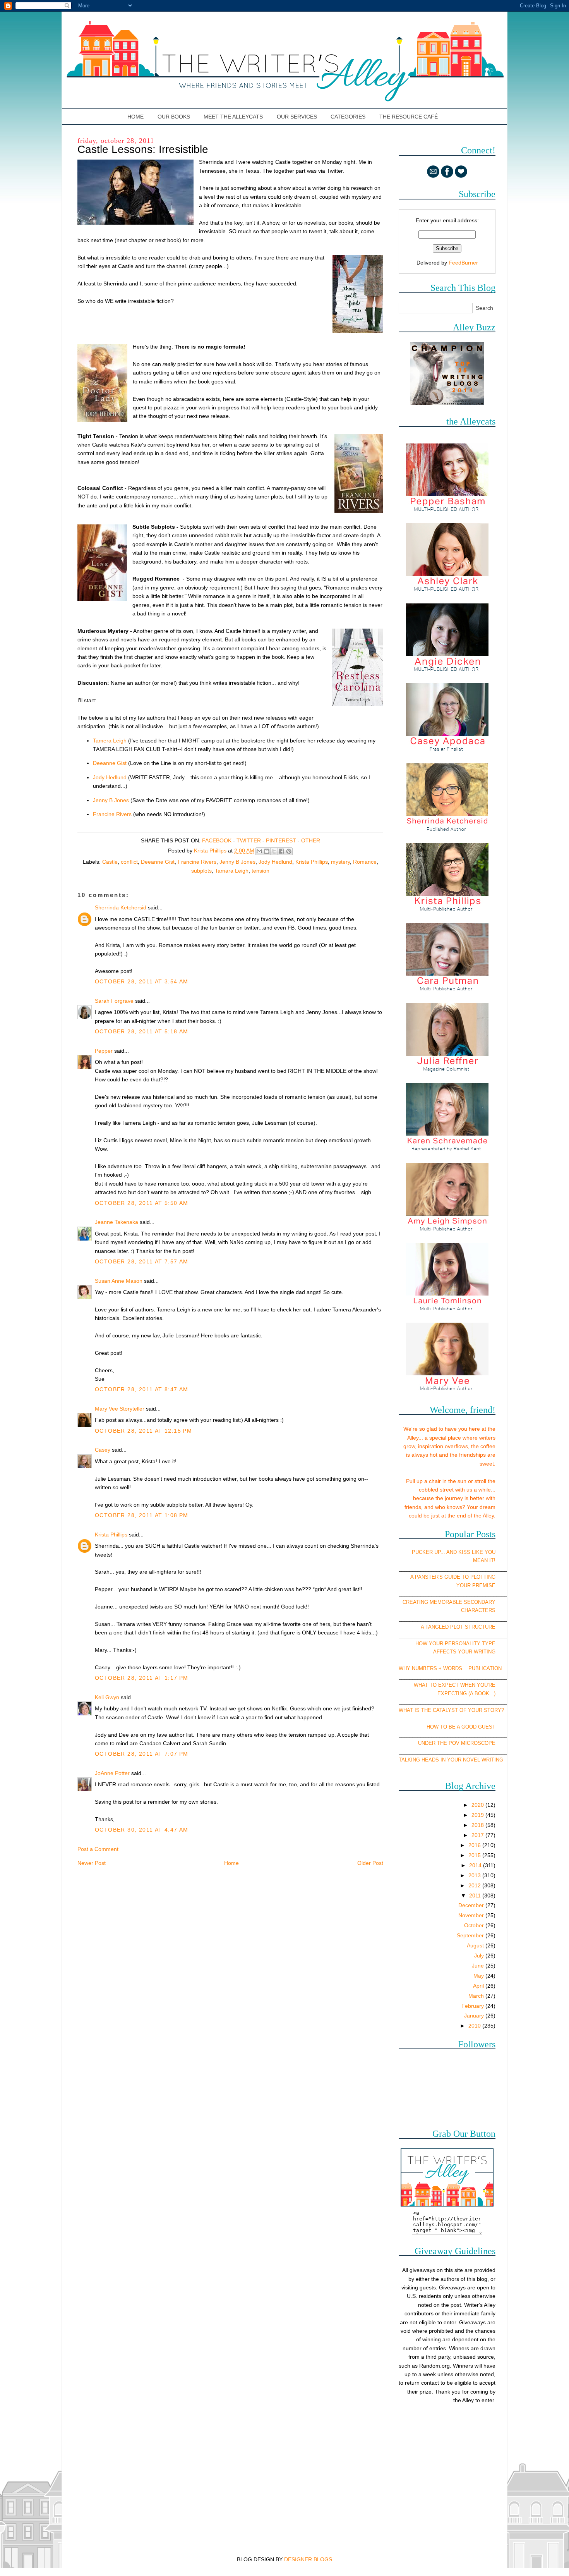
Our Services (297, 117)
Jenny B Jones (111, 800)
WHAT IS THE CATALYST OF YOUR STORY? (451, 1710)
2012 (475, 1885)
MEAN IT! (484, 1560)
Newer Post (92, 1863)
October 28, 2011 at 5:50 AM (142, 1203)
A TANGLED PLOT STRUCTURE (458, 1627)
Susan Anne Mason (119, 1281)
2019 (478, 1815)
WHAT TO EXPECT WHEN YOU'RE (455, 1685)
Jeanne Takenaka (117, 1222)
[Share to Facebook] (281, 851)
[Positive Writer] (447, 403)
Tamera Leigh (111, 741)
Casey (103, 1450)
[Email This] (259, 851)
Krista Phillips (312, 862)
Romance (365, 862)
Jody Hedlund (110, 777)
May (479, 1976)
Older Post (370, 1863)
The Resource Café (409, 117)
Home (136, 117)
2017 (478, 1835)
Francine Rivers (112, 814)
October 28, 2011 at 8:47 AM (142, 1389)
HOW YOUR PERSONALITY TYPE (455, 1644)
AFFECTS (445, 1652)
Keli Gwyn (107, 1697)
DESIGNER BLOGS (308, 2559)
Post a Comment (98, 1849)
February (473, 2006)
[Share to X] (274, 851)
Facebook (217, 840)
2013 (475, 1875)
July (480, 1956)
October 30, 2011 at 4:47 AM (142, 1830)
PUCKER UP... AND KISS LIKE (447, 1552)
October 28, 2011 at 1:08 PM (142, 1515)
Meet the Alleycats (233, 117)
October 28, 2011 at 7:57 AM (142, 1261)
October (475, 1925)
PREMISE (484, 1585)
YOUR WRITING (477, 1652)
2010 (475, 2026)
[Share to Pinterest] (289, 851)
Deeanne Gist (110, 763)
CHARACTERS (478, 1610)
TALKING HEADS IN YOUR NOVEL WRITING (451, 1760)
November (472, 1915)
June (479, 1966)
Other (311, 840)
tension (261, 871)
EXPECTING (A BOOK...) (466, 1694)
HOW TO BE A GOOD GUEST (461, 1727)
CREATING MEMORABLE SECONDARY (449, 1602)
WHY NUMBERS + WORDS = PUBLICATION (450, 1668)
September (471, 1935)
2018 (478, 1825)
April (479, 1986)
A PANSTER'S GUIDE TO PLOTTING (453, 1577)
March (477, 1996)
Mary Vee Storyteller (120, 1409)
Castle (110, 862)
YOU (490, 1552)
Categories (348, 117)
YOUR (464, 1585)
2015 (475, 1855)
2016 (475, 1845)
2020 (478, 1805)
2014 (476, 1865)
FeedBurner (463, 263)
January (475, 2016)
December (472, 1905)
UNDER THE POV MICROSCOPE (457, 1743)
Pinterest (281, 840)
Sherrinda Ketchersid (121, 907)
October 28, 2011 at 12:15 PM (143, 1431)
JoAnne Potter (112, 1773)
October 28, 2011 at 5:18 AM (142, 1031)
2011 (476, 1895)
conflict (129, 862)
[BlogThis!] (267, 851)
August (476, 1945)
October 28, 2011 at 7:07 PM (142, 1754)
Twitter (249, 840)
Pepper (104, 1051)
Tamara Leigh (232, 871)
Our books (174, 117)
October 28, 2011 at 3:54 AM (142, 981)
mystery (340, 862)
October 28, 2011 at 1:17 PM (142, 1678)
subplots (201, 871)
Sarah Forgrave (114, 1001)
